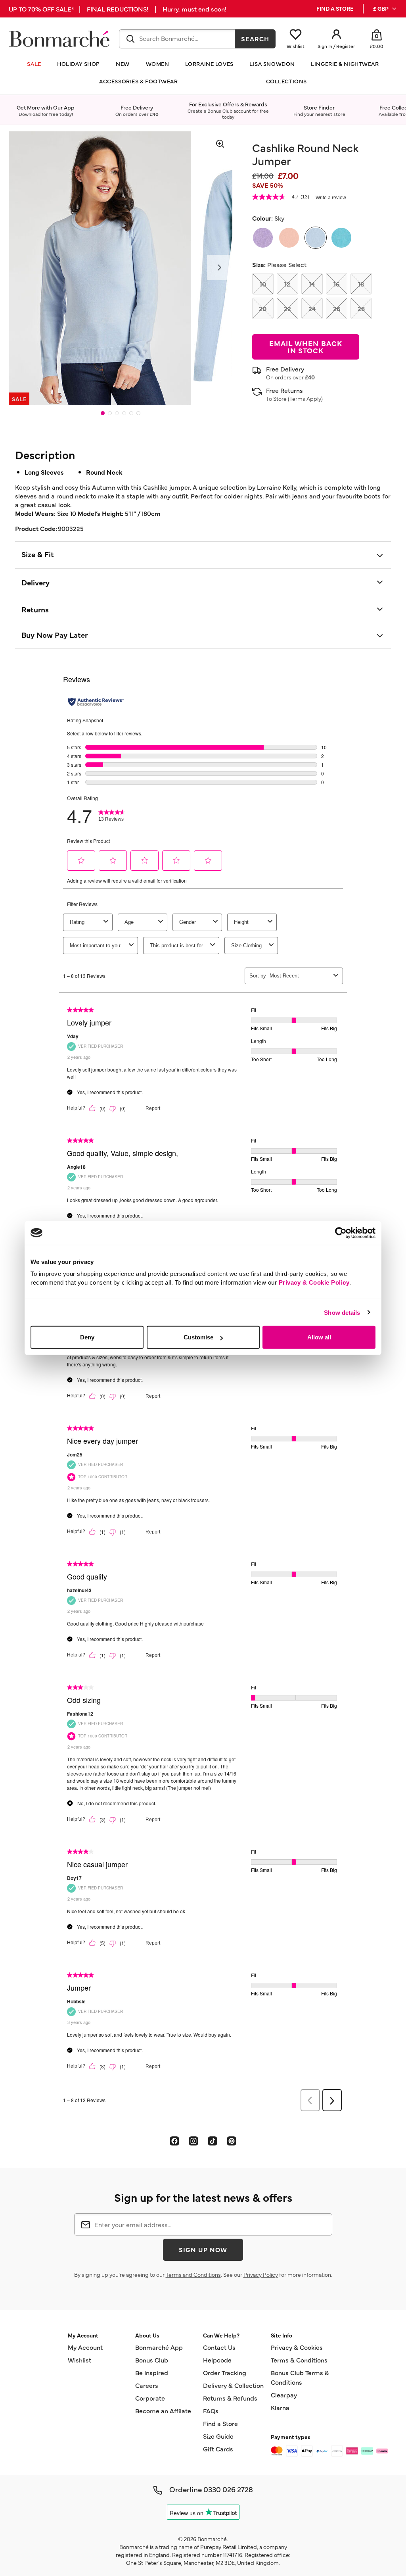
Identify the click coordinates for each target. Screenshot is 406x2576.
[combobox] (177, 39)
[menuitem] (385, 9)
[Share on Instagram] (193, 2141)
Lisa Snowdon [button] (272, 64)
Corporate (150, 2398)
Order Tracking (225, 2372)
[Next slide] (220, 267)
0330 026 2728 (228, 2489)
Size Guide (218, 2436)
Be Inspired (152, 2372)
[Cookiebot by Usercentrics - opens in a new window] (341, 1233)
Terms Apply (305, 398)
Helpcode (217, 2360)
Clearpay (284, 2395)
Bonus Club (152, 2360)
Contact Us (219, 2347)
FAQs (211, 2411)
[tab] (103, 413)
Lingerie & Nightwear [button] (345, 64)
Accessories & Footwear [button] (138, 81)
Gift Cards (218, 2449)
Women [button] (158, 64)
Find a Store (220, 2423)
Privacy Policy (261, 2274)
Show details (342, 1312)
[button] (385, 9)
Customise (198, 1337)
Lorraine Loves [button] (209, 64)
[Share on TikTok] (213, 2141)
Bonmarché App (159, 2347)
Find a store (335, 9)
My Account (85, 2347)
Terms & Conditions (299, 2360)
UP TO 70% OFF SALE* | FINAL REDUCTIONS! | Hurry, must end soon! (118, 9)
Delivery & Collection (233, 2385)
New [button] (123, 64)
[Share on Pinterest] (232, 2141)
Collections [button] (286, 81)
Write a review (331, 198)
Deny (87, 1337)
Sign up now (203, 2249)
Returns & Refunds (230, 2398)
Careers (147, 2385)
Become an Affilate (163, 2411)
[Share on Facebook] (174, 2141)
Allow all (319, 1337)
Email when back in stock (306, 347)
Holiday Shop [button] (79, 64)
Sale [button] (34, 64)
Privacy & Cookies (297, 2347)
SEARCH (255, 38)
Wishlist (79, 2360)
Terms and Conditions (193, 2274)
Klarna (280, 2407)
